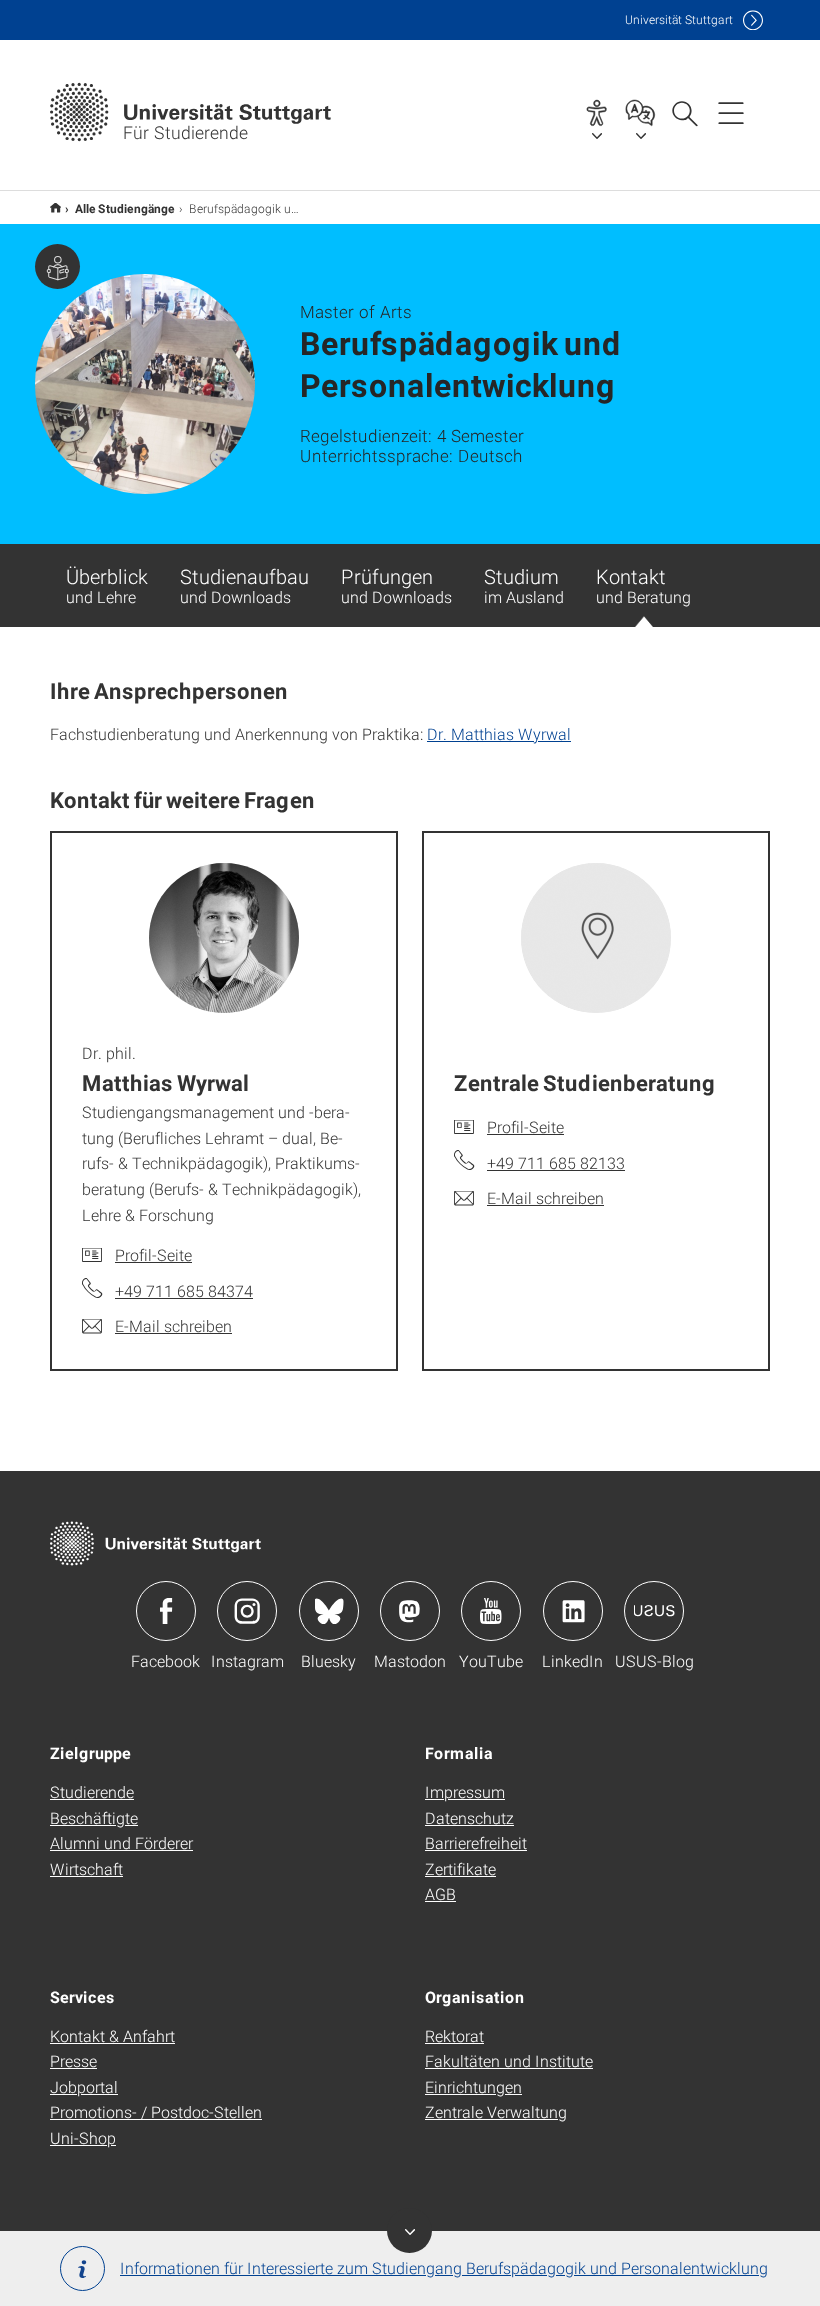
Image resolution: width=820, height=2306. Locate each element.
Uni (679, 19)
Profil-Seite (153, 1254)
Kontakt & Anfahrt (112, 2035)
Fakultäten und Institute (509, 2060)
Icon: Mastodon (410, 1611)
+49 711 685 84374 (184, 1290)
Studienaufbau (244, 585)
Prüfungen (396, 585)
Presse (73, 2060)
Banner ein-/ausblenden (409, 2230)
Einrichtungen (473, 2086)
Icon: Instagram (247, 1611)
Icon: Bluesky (329, 1611)
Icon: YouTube (491, 1611)
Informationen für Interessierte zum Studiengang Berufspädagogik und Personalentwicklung (444, 2267)
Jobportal (84, 2086)
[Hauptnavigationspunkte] (731, 112)
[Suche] (684, 112)
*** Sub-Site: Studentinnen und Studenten (55, 207)
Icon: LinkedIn (573, 1611)
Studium (524, 585)
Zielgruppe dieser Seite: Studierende (57, 266)
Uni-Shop (83, 2137)
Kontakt (643, 585)
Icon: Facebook (166, 1611)
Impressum (465, 1791)
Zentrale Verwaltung (496, 2111)
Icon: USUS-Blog (654, 1611)
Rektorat (454, 2035)
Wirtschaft (86, 1868)
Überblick (107, 585)
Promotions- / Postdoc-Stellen (156, 2111)
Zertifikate (460, 1868)
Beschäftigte (94, 1817)
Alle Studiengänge (125, 208)
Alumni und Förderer (121, 1842)
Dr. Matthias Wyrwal (499, 733)
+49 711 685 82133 (556, 1162)
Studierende (92, 1791)
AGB (440, 1893)
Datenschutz (469, 1817)
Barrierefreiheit (476, 1842)
